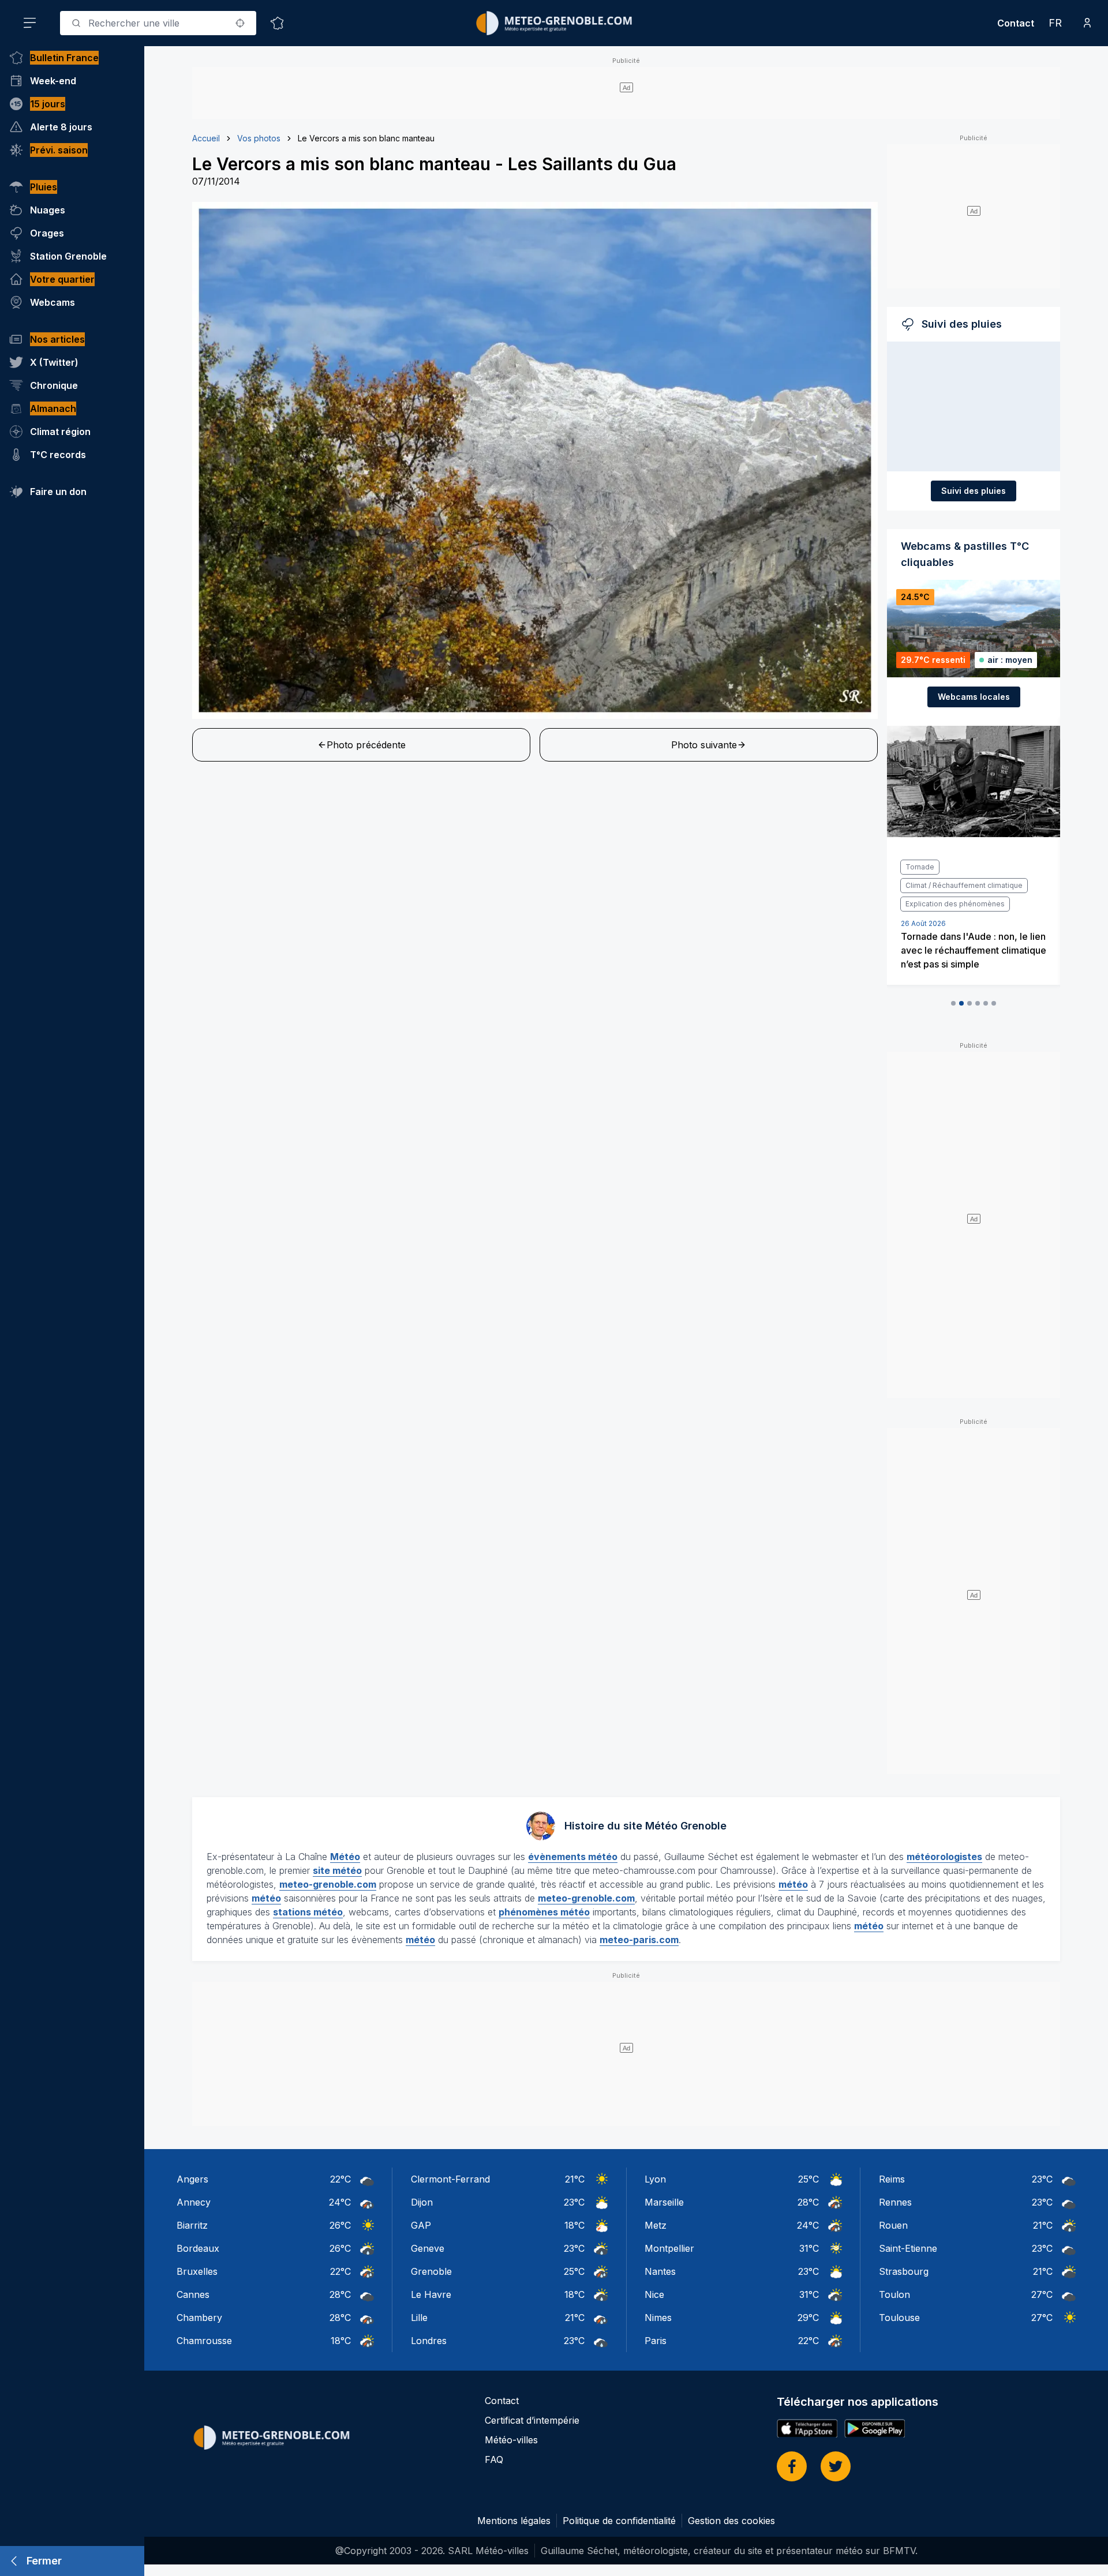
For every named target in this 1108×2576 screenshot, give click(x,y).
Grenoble (431, 2271)
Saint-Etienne (908, 2248)
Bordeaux (198, 2248)
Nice (654, 2294)
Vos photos (259, 138)
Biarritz (192, 2225)
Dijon (422, 2202)
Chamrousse (204, 2341)
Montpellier (669, 2248)
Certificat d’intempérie (532, 2420)
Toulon (894, 2294)
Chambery (199, 2318)
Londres (429, 2341)
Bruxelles (197, 2271)
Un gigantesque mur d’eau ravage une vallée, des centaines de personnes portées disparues (973, 913)
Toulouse (899, 2318)
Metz (656, 2225)
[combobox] (158, 23)
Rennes (895, 2202)
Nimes (658, 2318)
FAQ (494, 2459)
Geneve (428, 2248)
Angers (192, 2179)
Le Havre (431, 2294)
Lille (419, 2318)
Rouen (893, 2225)
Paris (656, 2341)
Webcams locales (974, 697)
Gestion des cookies (731, 2521)
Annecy (194, 2202)
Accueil (206, 138)
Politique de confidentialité (619, 2521)
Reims (892, 2179)
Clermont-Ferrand (450, 2179)
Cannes (193, 2294)
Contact (1016, 23)
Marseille (664, 2202)
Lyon (655, 2179)
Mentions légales (514, 2521)
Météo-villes (511, 2440)
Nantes (660, 2271)
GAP (421, 2225)
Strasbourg (904, 2271)
